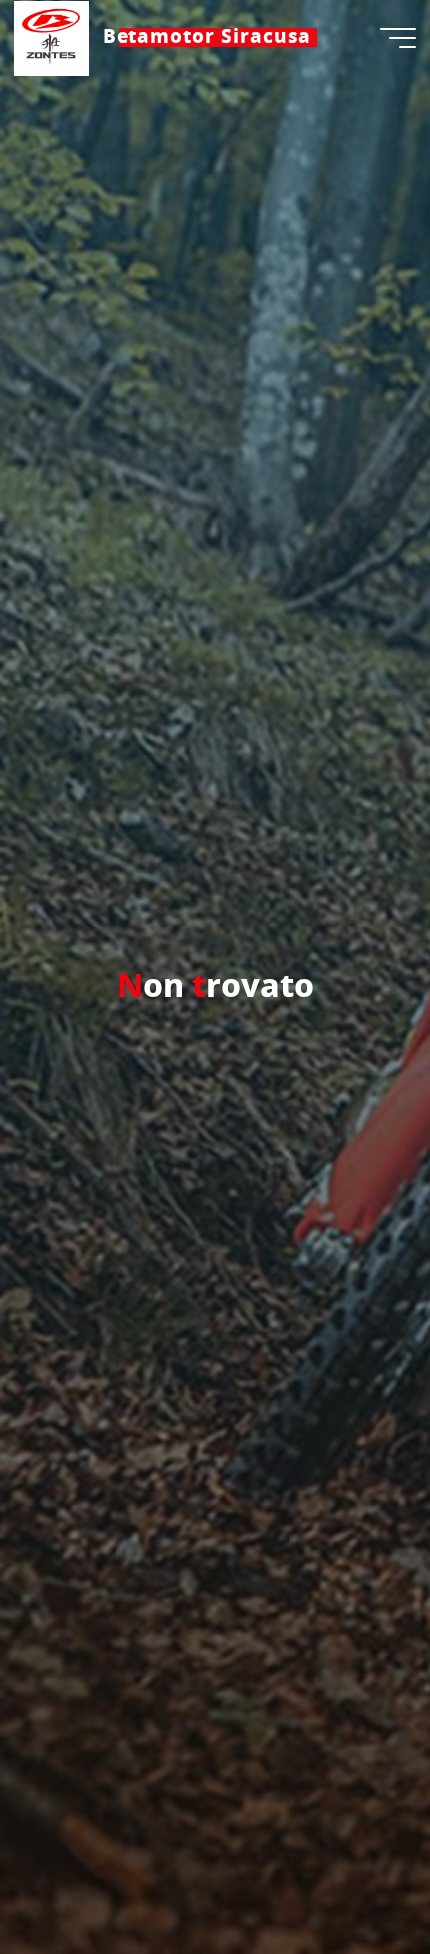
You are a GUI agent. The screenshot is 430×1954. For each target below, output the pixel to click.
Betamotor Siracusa (207, 37)
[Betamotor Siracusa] (51, 37)
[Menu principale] (398, 38)
